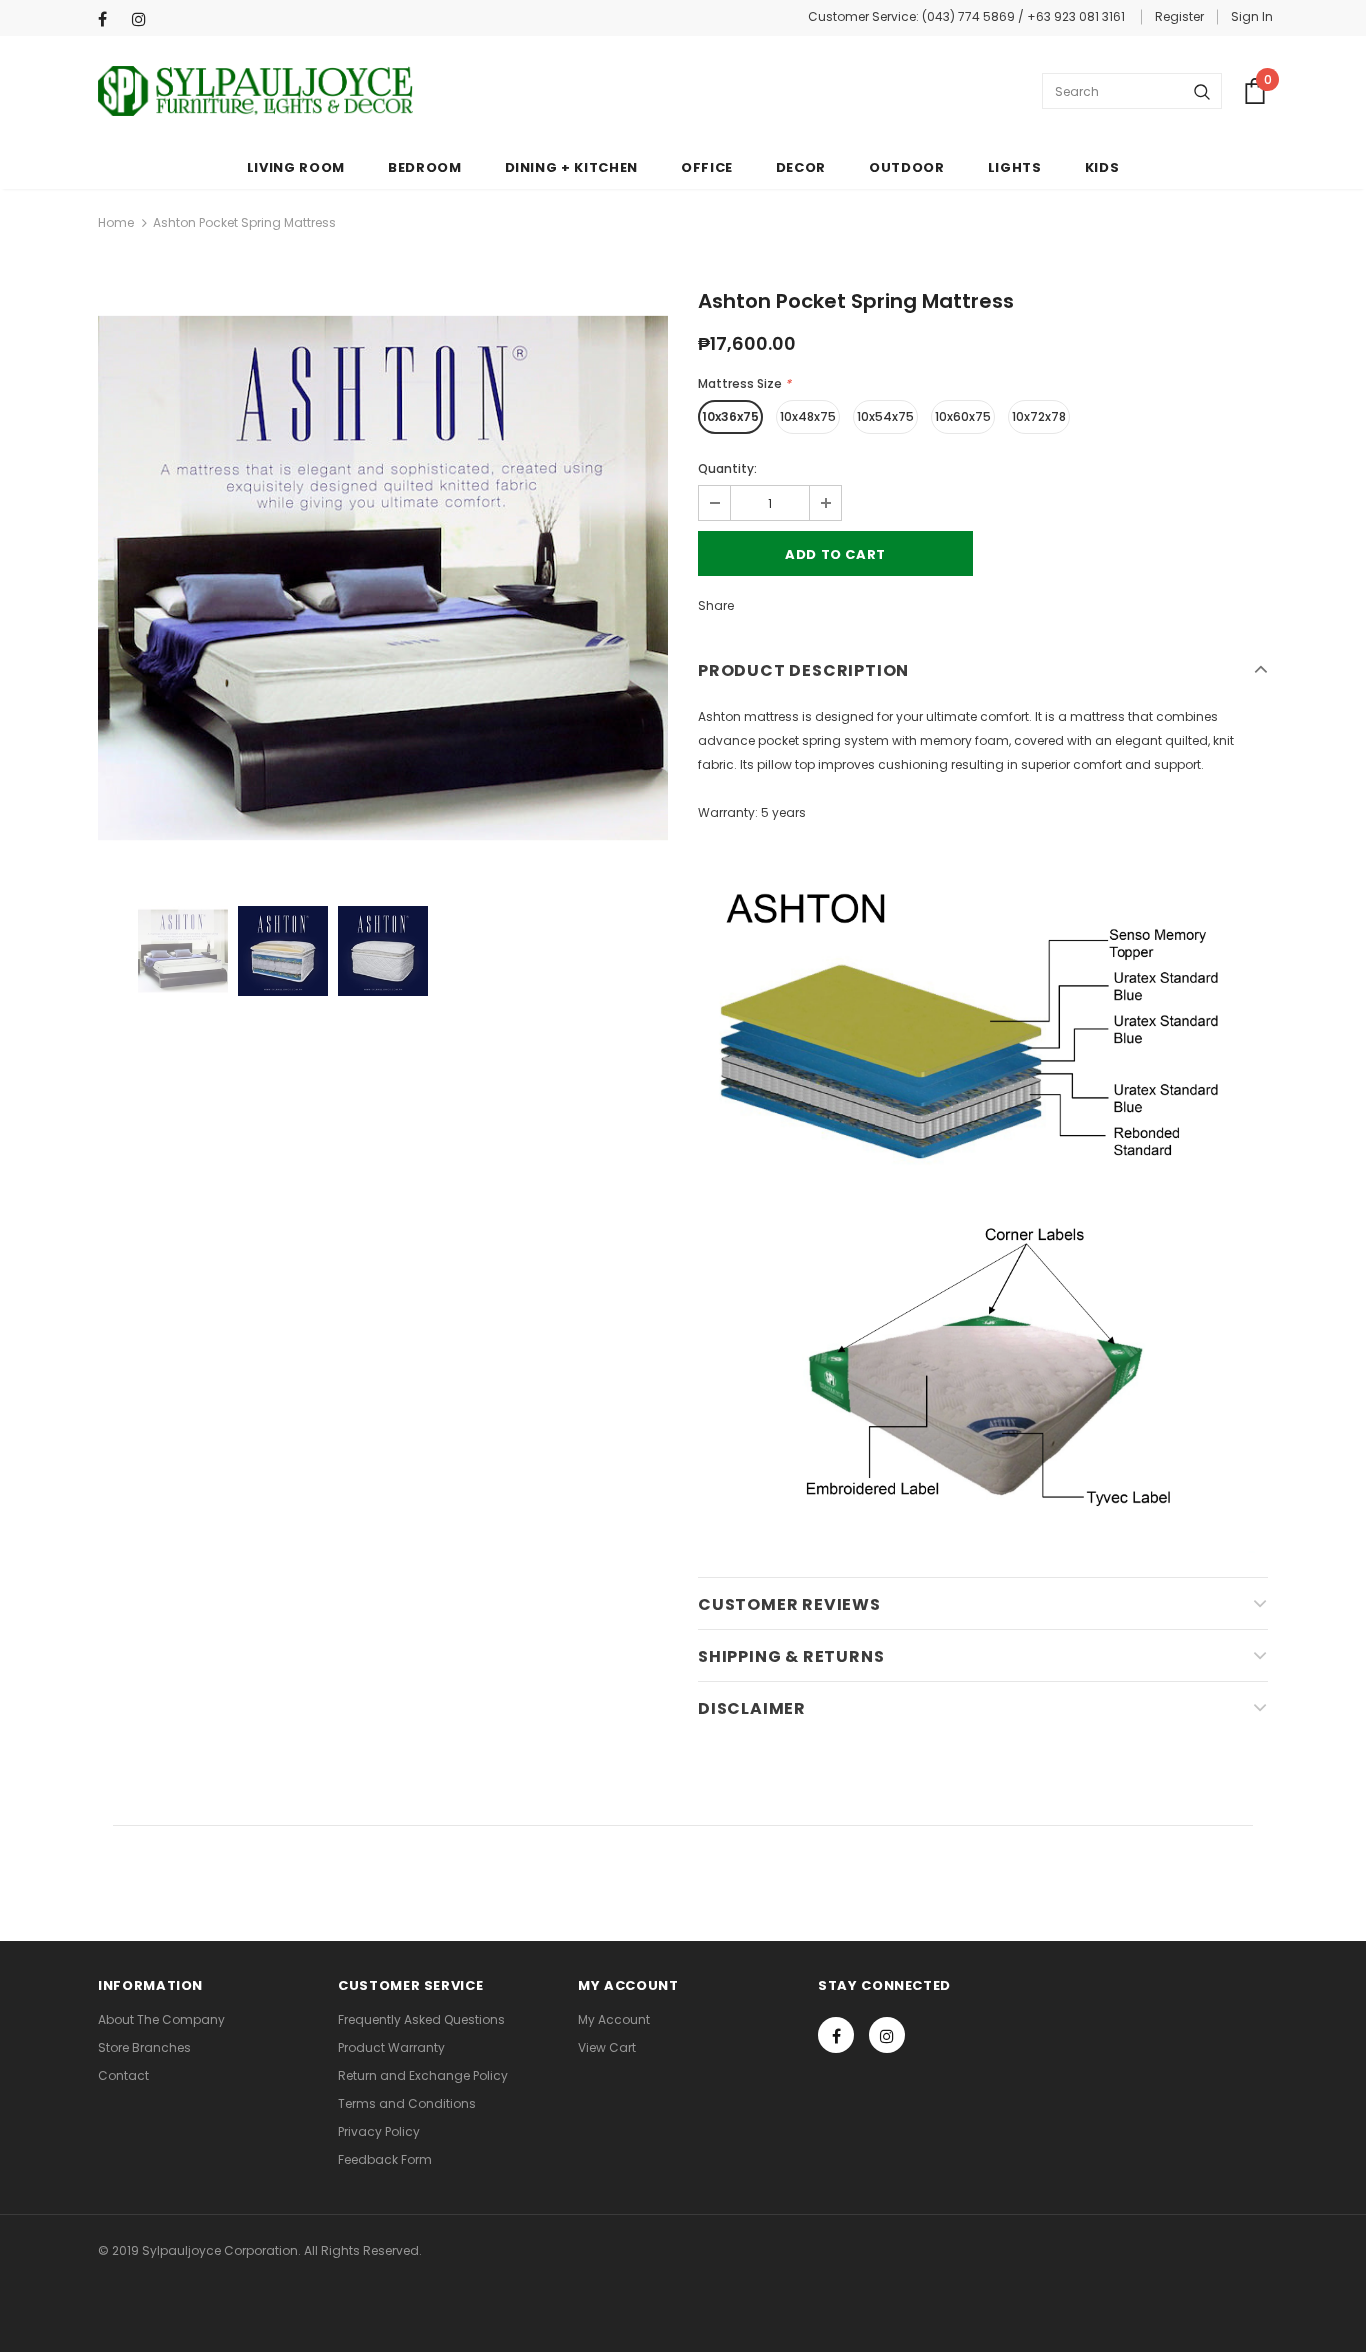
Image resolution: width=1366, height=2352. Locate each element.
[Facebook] (110, 19)
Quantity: (727, 468)
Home (116, 222)
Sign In (1252, 16)
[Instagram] (144, 19)
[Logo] (255, 91)
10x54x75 (885, 416)
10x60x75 (963, 416)
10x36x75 (730, 416)
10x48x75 (808, 416)
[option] (383, 578)
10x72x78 (1039, 416)
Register (1179, 16)
